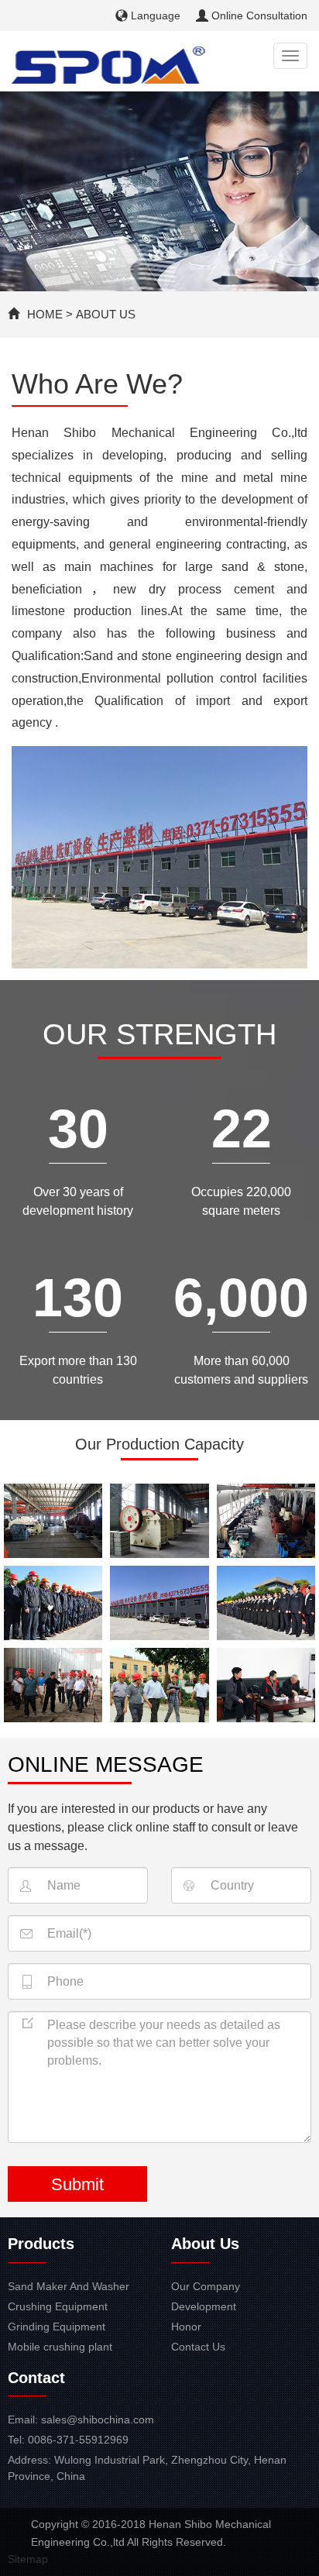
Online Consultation (258, 15)
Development (204, 2306)
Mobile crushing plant (60, 2347)
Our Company (206, 2286)
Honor (186, 2327)
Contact (36, 2378)
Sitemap (28, 2559)
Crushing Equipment (58, 2306)
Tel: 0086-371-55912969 (68, 2440)
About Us (106, 314)
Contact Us (198, 2347)
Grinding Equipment (57, 2327)
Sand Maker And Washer (69, 2286)
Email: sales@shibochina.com (81, 2420)
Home (45, 314)
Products (41, 2244)
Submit (77, 2184)
